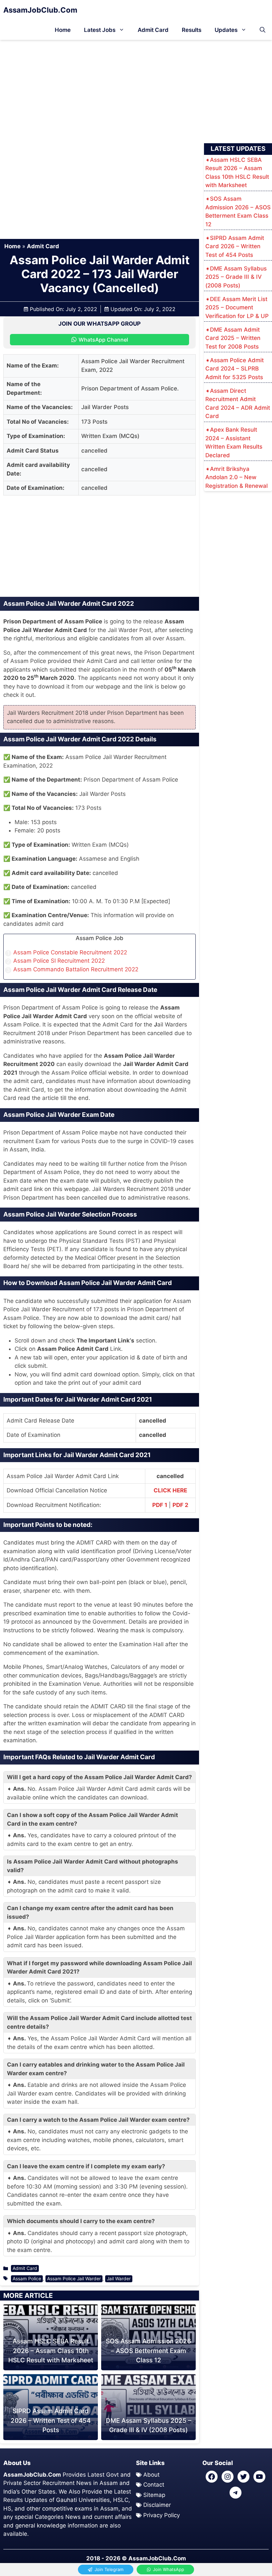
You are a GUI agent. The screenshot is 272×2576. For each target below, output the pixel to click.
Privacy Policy (162, 2515)
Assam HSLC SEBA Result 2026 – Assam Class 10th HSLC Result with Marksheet (51, 2351)
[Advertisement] (136, 89)
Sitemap (154, 2495)
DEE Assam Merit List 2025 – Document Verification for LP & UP (237, 308)
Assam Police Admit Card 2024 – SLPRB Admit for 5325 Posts (235, 369)
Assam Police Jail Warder (74, 2279)
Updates (226, 30)
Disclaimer (157, 2505)
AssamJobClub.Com (40, 10)
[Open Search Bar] (263, 30)
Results (192, 30)
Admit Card (153, 30)
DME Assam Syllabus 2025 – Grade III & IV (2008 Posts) (236, 277)
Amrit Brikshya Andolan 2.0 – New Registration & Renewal (237, 477)
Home (63, 30)
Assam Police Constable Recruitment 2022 (70, 952)
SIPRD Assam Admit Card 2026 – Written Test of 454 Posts (51, 2420)
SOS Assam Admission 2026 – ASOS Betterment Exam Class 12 (148, 2351)
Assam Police (27, 2279)
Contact (154, 2485)
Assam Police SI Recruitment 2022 (59, 961)
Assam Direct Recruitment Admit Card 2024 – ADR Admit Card (238, 404)
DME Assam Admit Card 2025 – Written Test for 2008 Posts (233, 338)
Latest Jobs (100, 30)
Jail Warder (119, 2279)
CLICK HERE (170, 1490)
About (151, 2475)
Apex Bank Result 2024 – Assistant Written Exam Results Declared (234, 442)
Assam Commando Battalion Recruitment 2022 (76, 969)
